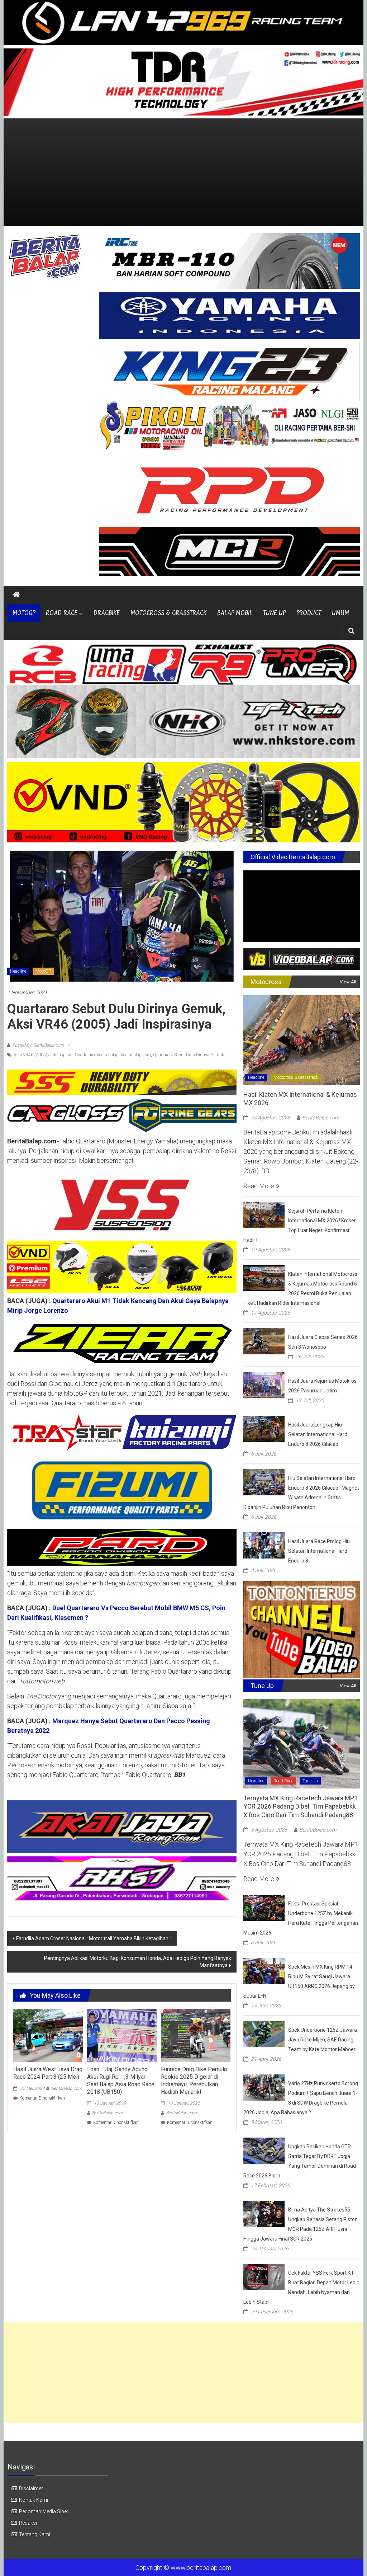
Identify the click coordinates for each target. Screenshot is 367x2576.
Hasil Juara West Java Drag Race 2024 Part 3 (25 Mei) (48, 2073)
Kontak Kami (34, 2500)
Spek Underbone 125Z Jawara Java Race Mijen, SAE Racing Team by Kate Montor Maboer (323, 2040)
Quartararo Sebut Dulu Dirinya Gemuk (189, 1055)
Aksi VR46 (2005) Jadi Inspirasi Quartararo (54, 1055)
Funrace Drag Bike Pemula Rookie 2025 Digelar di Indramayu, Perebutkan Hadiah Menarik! (194, 2080)
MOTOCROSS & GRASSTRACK (168, 613)
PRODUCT (309, 613)
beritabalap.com (136, 1055)
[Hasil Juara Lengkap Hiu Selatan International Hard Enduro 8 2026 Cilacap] (264, 1428)
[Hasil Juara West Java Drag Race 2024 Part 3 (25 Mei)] (48, 2035)
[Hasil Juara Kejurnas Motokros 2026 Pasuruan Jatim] (264, 1385)
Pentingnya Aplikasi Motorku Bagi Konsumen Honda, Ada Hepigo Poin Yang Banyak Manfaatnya (138, 1962)
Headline (18, 971)
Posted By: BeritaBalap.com (38, 1045)
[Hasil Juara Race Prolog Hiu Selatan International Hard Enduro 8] (264, 1545)
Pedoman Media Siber (44, 2511)
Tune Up (310, 1781)
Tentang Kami (35, 2534)
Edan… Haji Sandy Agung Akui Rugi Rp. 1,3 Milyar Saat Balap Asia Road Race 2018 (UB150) (121, 2080)
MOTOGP (24, 613)
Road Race (283, 1781)
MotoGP (43, 971)
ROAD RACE (62, 613)
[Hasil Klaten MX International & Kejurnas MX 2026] (302, 1040)
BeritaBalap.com (67, 2088)
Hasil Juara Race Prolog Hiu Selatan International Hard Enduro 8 (319, 1551)
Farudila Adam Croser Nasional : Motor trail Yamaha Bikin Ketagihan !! (94, 1938)
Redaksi (28, 2523)
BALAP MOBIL (235, 613)
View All (348, 982)
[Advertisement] (183, 172)
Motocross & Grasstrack (296, 1077)
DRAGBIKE (107, 613)
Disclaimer (31, 2488)
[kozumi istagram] (122, 1432)
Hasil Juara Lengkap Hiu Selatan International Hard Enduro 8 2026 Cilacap (318, 1434)
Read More (259, 1186)
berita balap (108, 1055)
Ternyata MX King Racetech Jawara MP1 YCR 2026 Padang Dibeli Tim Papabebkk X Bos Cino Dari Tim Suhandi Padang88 (301, 1806)
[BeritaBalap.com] (16, 595)
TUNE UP (274, 613)
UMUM (340, 613)
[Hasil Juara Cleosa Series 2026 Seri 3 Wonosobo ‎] (264, 1341)
